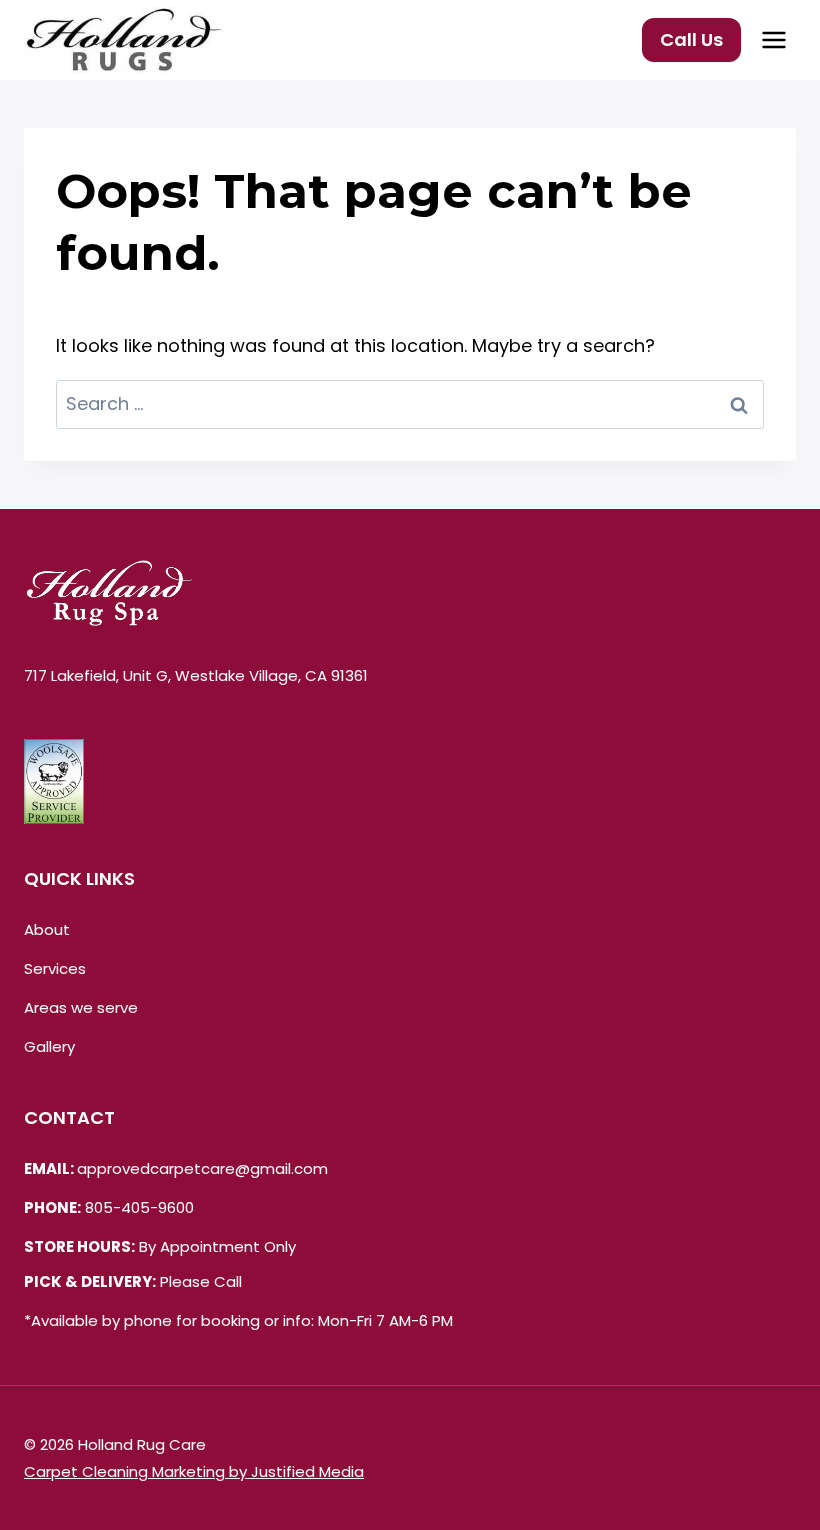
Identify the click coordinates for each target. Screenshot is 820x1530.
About (47, 929)
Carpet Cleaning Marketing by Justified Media (194, 1471)
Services (55, 968)
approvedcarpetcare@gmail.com (202, 1168)
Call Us (691, 39)
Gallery (49, 1046)
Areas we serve (81, 1007)
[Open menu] (773, 39)
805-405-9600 (139, 1207)
